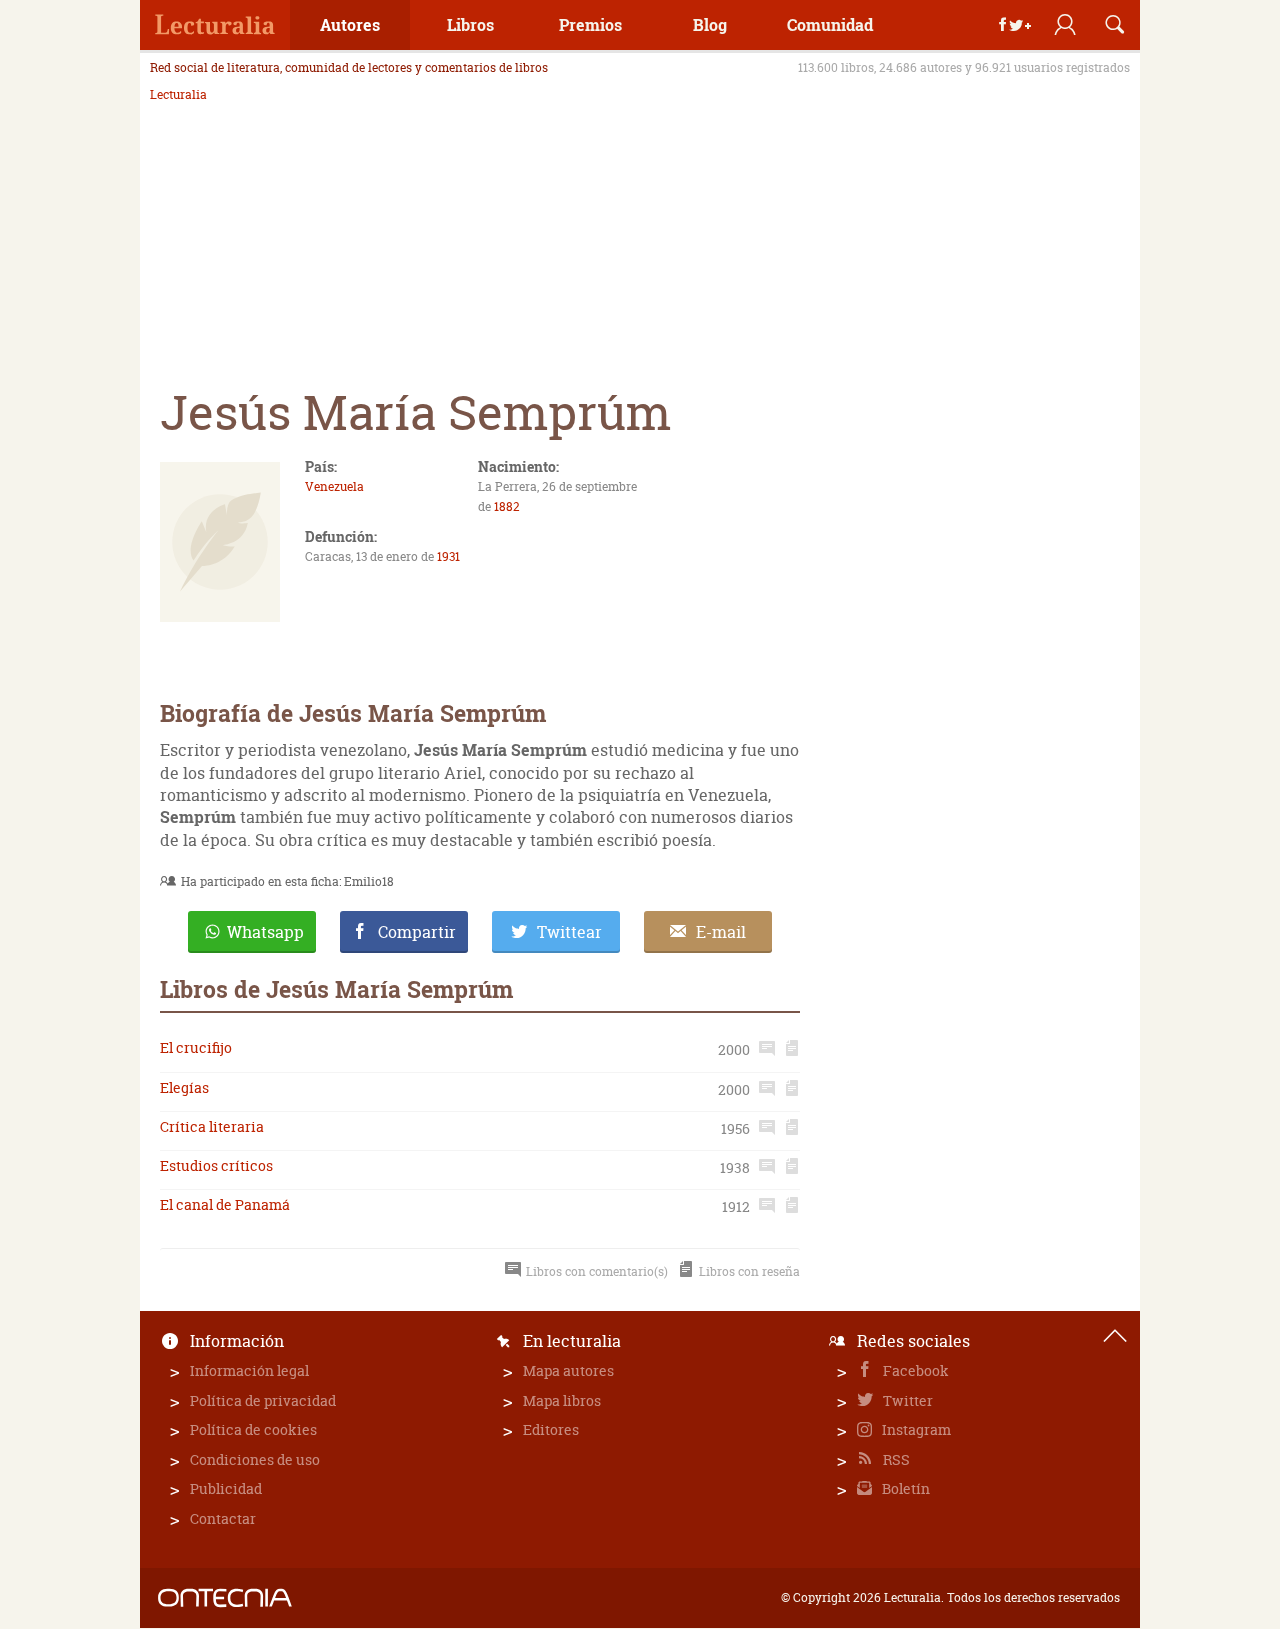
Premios (590, 24)
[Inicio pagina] (1115, 1336)
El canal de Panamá (225, 1204)
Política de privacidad (263, 1400)
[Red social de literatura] (215, 25)
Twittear (569, 932)
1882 (507, 506)
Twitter (906, 1400)
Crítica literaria (212, 1126)
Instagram (915, 1429)
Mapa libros (562, 1400)
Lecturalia (178, 95)
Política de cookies (253, 1429)
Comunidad (830, 24)
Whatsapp (265, 932)
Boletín (904, 1488)
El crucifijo (196, 1047)
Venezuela (334, 486)
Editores (551, 1429)
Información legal (249, 1370)
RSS (895, 1459)
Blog (710, 24)
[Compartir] (1015, 25)
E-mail (721, 932)
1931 (448, 556)
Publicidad (226, 1488)
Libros (470, 24)
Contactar (223, 1518)
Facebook (914, 1370)
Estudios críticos (216, 1165)
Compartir (417, 932)
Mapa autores (568, 1370)
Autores (350, 24)
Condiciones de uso (255, 1459)
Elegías (184, 1087)
